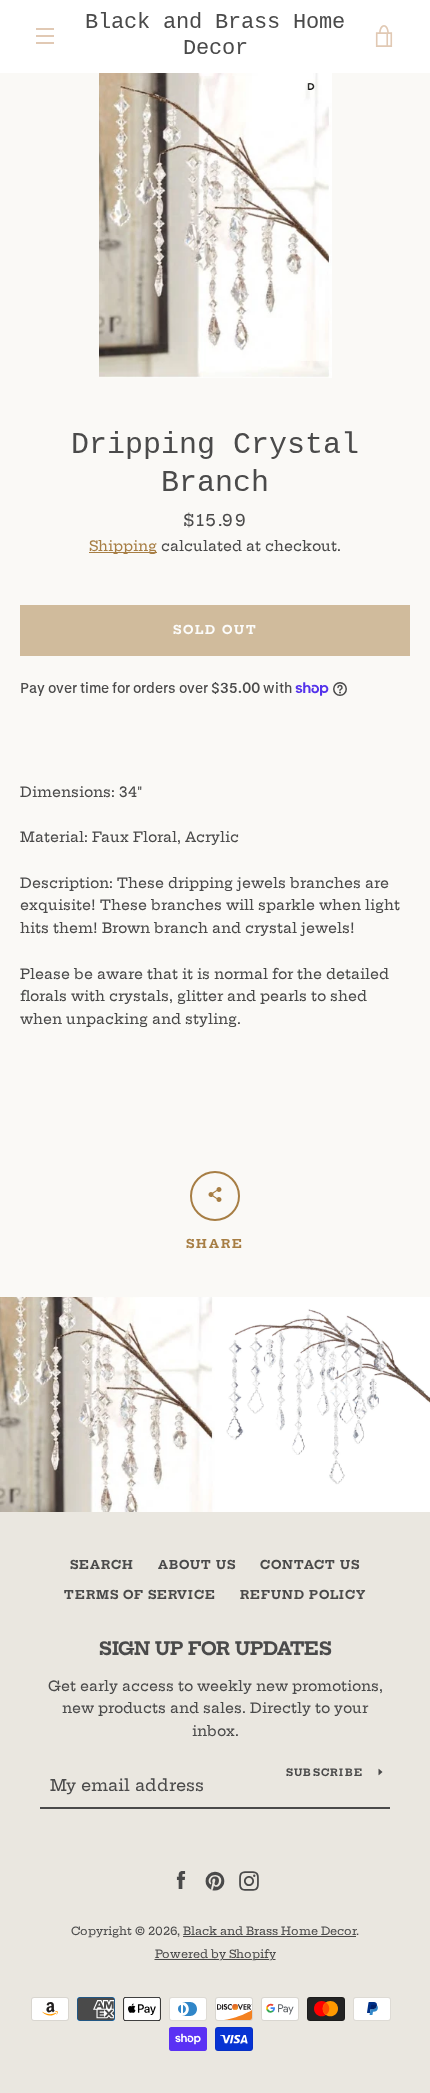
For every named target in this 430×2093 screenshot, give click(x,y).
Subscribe (324, 1772)
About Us (197, 1564)
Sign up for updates (215, 1648)
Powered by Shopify (215, 1954)
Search (102, 1564)
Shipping (123, 546)
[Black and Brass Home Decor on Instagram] (249, 1880)
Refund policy (303, 1594)
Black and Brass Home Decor (215, 35)
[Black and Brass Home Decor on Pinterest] (215, 1880)
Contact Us (310, 1564)
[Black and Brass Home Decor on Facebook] (181, 1880)
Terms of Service (140, 1594)
